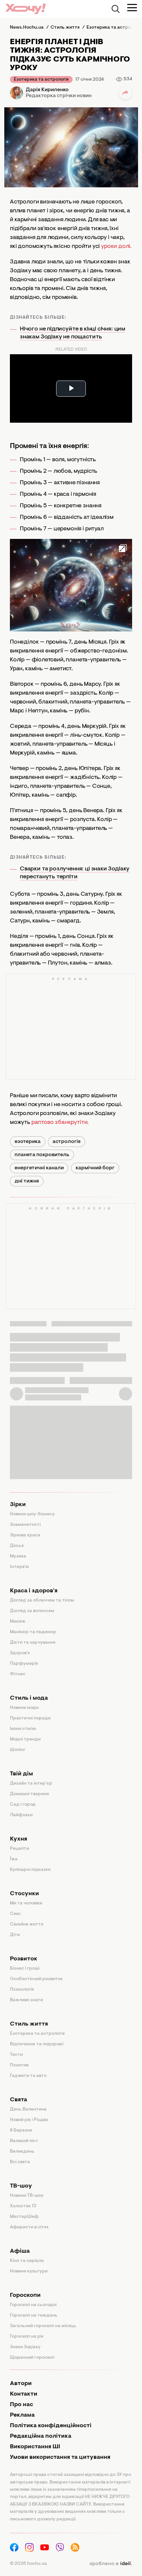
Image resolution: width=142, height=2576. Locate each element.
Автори (21, 2384)
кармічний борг (95, 1168)
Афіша (20, 2251)
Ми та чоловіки (26, 1903)
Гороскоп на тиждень (34, 2316)
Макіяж (18, 1622)
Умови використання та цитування (60, 2457)
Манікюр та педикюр (33, 1632)
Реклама (22, 2415)
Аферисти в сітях (29, 2227)
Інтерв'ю (19, 1567)
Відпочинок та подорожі (37, 2044)
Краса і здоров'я (34, 1591)
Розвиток (24, 1959)
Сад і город (23, 1805)
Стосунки (24, 1894)
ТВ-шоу (21, 2186)
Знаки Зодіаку (25, 2347)
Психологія (22, 1990)
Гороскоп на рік (27, 2337)
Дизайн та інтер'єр (31, 1784)
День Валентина (28, 2110)
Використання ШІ (35, 2447)
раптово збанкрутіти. (60, 1123)
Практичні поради (30, 1718)
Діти (15, 1935)
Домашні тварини (29, 1794)
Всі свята (20, 2162)
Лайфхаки (21, 1815)
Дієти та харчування (33, 1643)
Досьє (17, 1546)
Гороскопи (25, 2296)
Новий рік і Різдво (29, 2120)
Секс (15, 1914)
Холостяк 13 (23, 2206)
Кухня (18, 1839)
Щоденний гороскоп (32, 2358)
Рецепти (19, 1849)
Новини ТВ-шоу (27, 2196)
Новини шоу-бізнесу (32, 1514)
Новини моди (24, 1708)
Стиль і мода (29, 1698)
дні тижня (27, 1181)
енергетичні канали (39, 1168)
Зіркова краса (25, 1535)
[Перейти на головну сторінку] (25, 9)
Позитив (19, 2065)
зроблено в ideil (111, 2564)
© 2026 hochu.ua (28, 2564)
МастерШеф (24, 2217)
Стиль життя (29, 2024)
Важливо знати (26, 2000)
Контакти (24, 2394)
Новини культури (29, 2271)
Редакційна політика (41, 2436)
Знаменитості (25, 1525)
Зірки (18, 1505)
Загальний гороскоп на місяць (43, 2326)
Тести (16, 2055)
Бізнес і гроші (25, 1969)
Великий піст (24, 2141)
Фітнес (18, 1674)
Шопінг (18, 1750)
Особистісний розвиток (36, 1979)
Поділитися (125, 93)
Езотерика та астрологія (41, 80)
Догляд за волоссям (32, 1611)
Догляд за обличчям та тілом (42, 1601)
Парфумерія (24, 1664)
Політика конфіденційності (51, 2426)
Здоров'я (20, 1653)
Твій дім (21, 1774)
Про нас (21, 2405)
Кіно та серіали (27, 2261)
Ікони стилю (23, 1729)
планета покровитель (42, 1155)
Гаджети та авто (28, 2076)
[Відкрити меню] (132, 8)
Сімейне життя (27, 1925)
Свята (18, 2100)
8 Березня (21, 2131)
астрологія (67, 1142)
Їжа (14, 1859)
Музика (18, 1556)
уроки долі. (116, 247)
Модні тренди (25, 1739)
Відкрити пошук (116, 9)
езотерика (28, 1142)
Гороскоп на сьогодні (33, 2305)
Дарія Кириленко (47, 90)
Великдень (22, 2152)
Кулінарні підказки (30, 1870)
